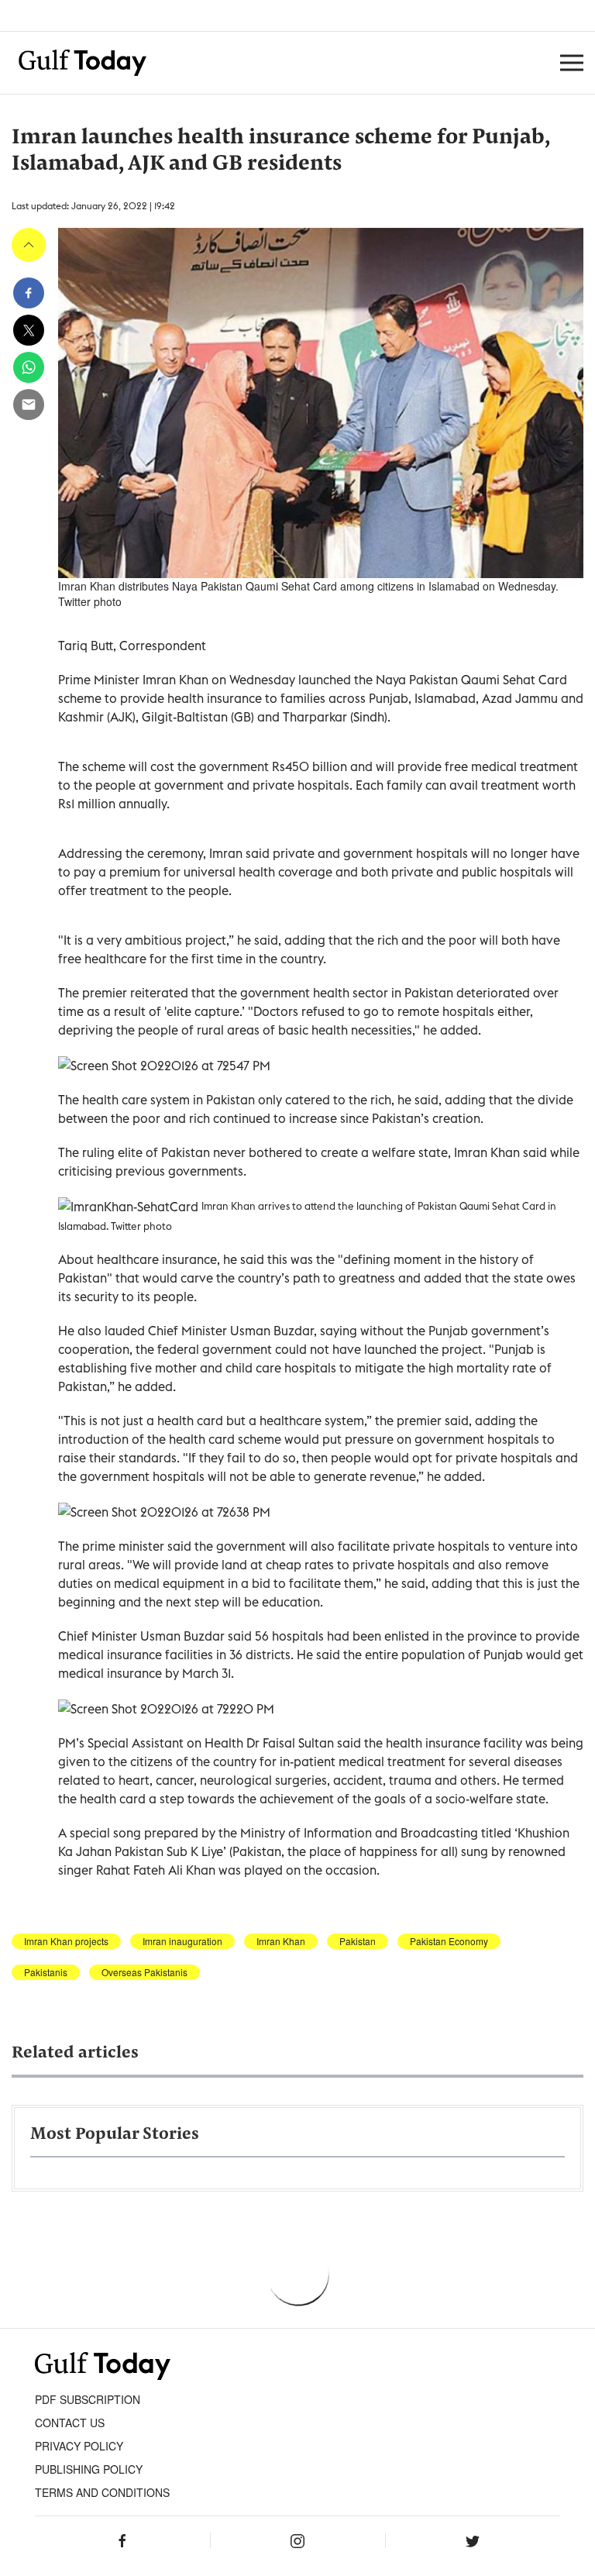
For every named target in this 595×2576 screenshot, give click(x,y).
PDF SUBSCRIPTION (88, 2399)
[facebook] (29, 293)
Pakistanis (46, 1972)
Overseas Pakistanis (144, 1972)
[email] (29, 405)
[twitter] (29, 330)
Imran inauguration (182, 1941)
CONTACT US (70, 2423)
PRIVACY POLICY (79, 2446)
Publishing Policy (89, 2469)
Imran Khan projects (66, 1941)
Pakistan (358, 1941)
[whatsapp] (29, 367)
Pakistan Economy (449, 1941)
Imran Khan (281, 1941)
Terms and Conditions (102, 2492)
